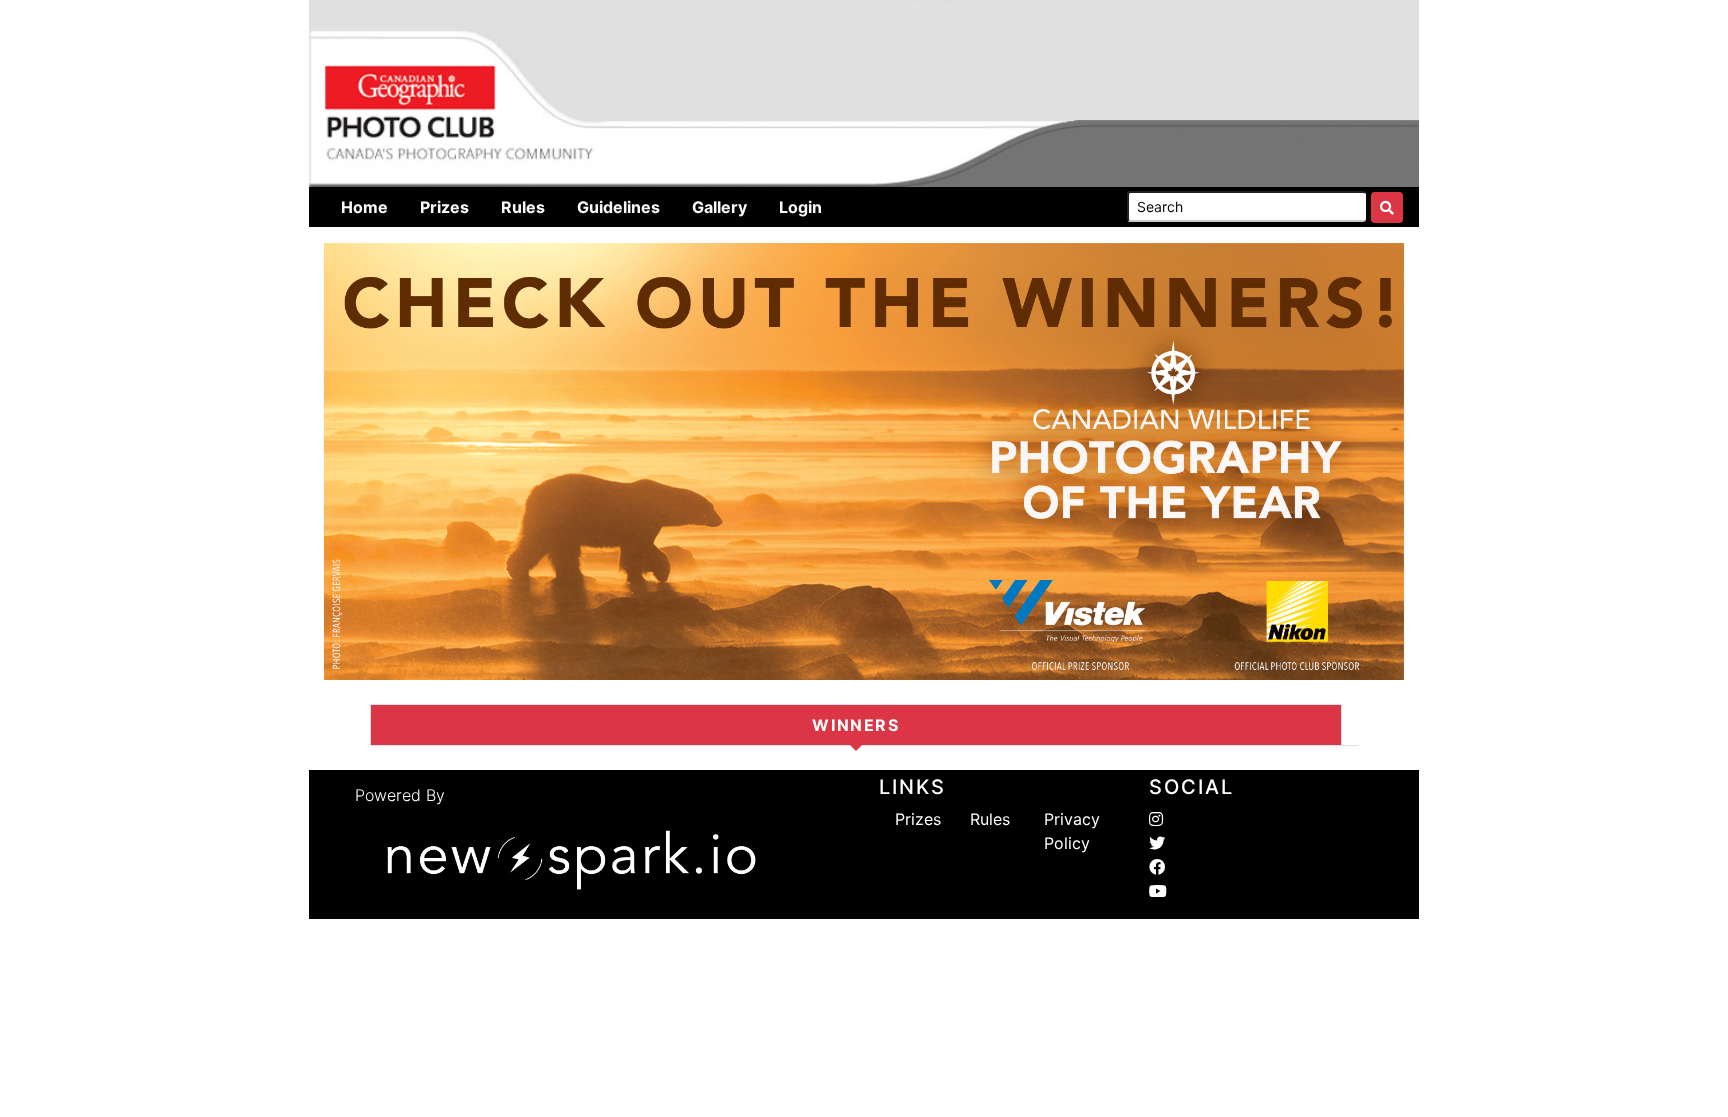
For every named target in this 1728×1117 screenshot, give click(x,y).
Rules (990, 819)
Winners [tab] (855, 725)
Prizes (918, 819)
